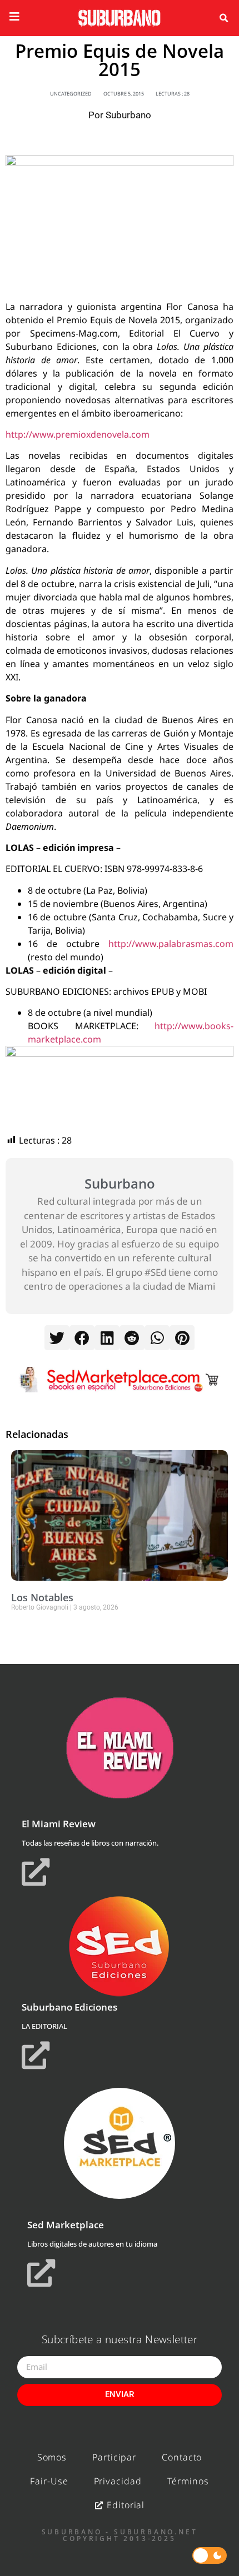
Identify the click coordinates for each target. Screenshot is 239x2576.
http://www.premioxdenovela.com (78, 434)
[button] (223, 18)
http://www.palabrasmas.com (171, 944)
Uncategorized (71, 94)
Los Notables (42, 1597)
